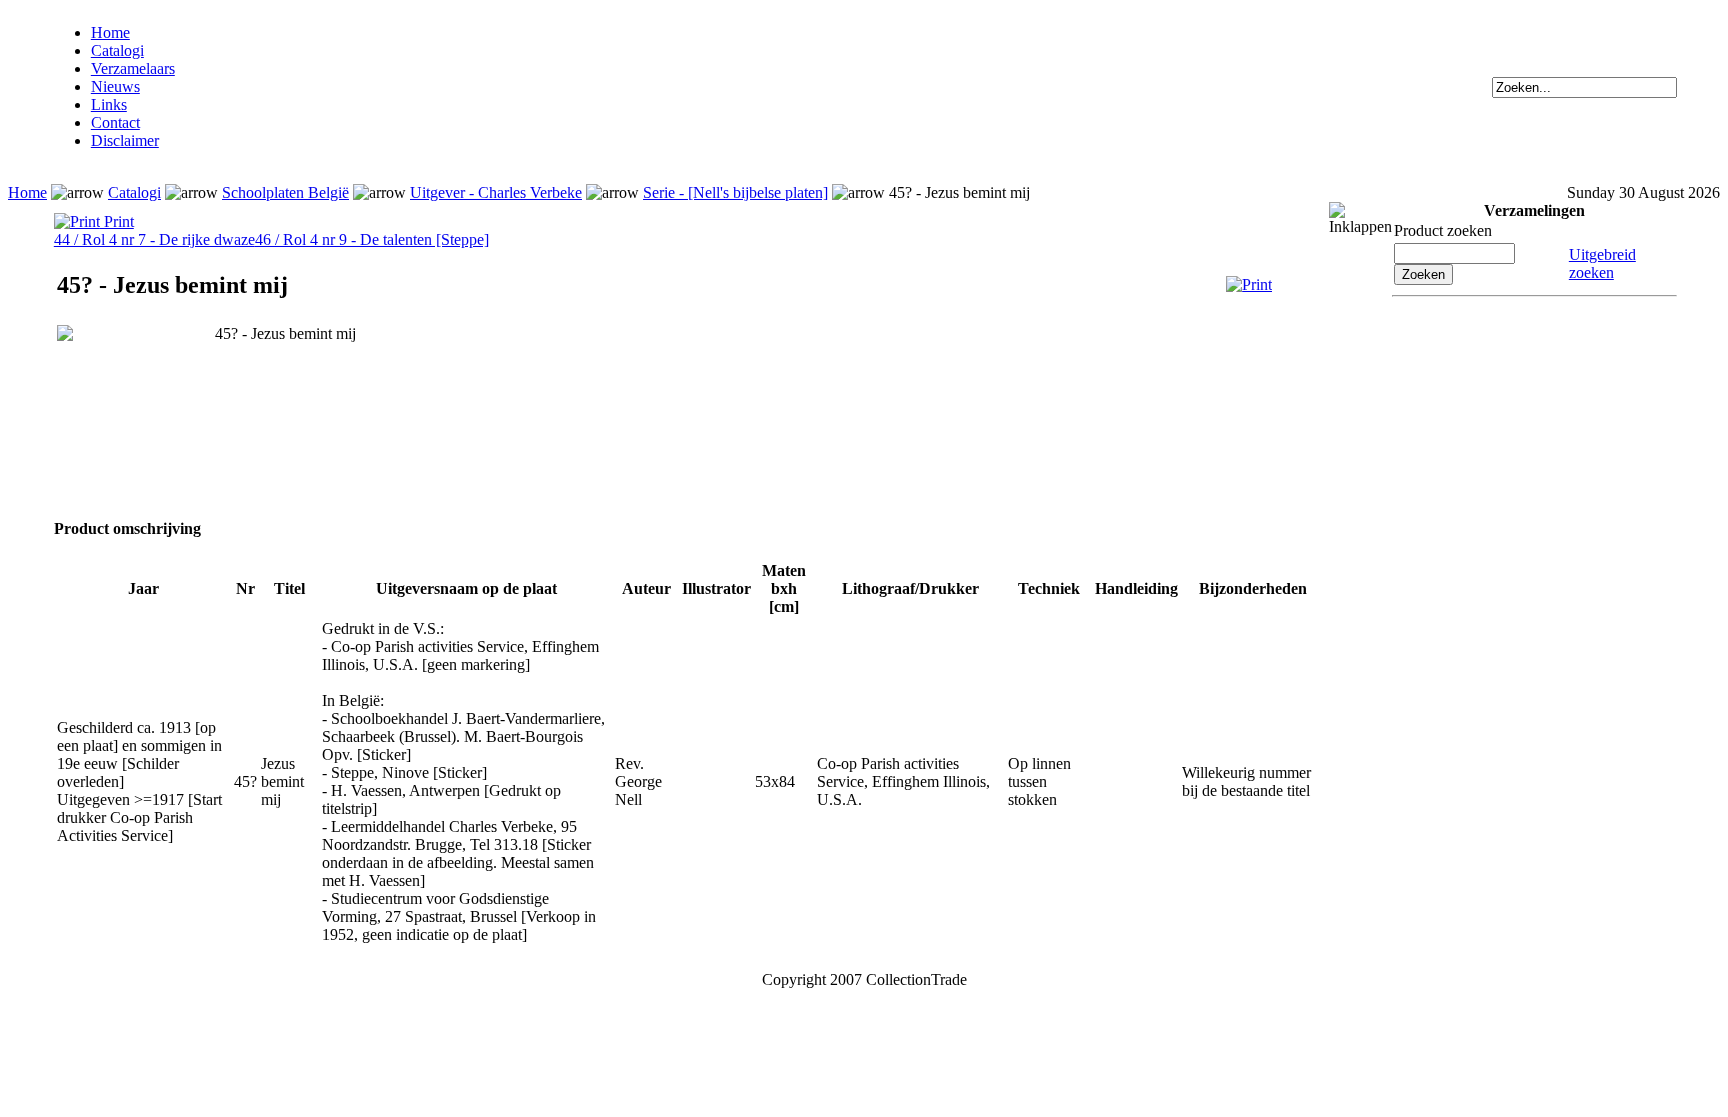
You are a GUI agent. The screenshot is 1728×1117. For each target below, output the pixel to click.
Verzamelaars (133, 68)
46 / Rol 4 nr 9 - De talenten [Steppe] (372, 239)
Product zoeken (1443, 230)
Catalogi (117, 50)
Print (117, 221)
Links (109, 104)
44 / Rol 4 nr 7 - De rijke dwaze (154, 239)
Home (110, 32)
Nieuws (115, 86)
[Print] (1249, 284)
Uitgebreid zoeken (1602, 263)
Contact (115, 122)
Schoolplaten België (285, 192)
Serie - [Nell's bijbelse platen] (735, 192)
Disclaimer (125, 140)
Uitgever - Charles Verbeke (496, 192)
